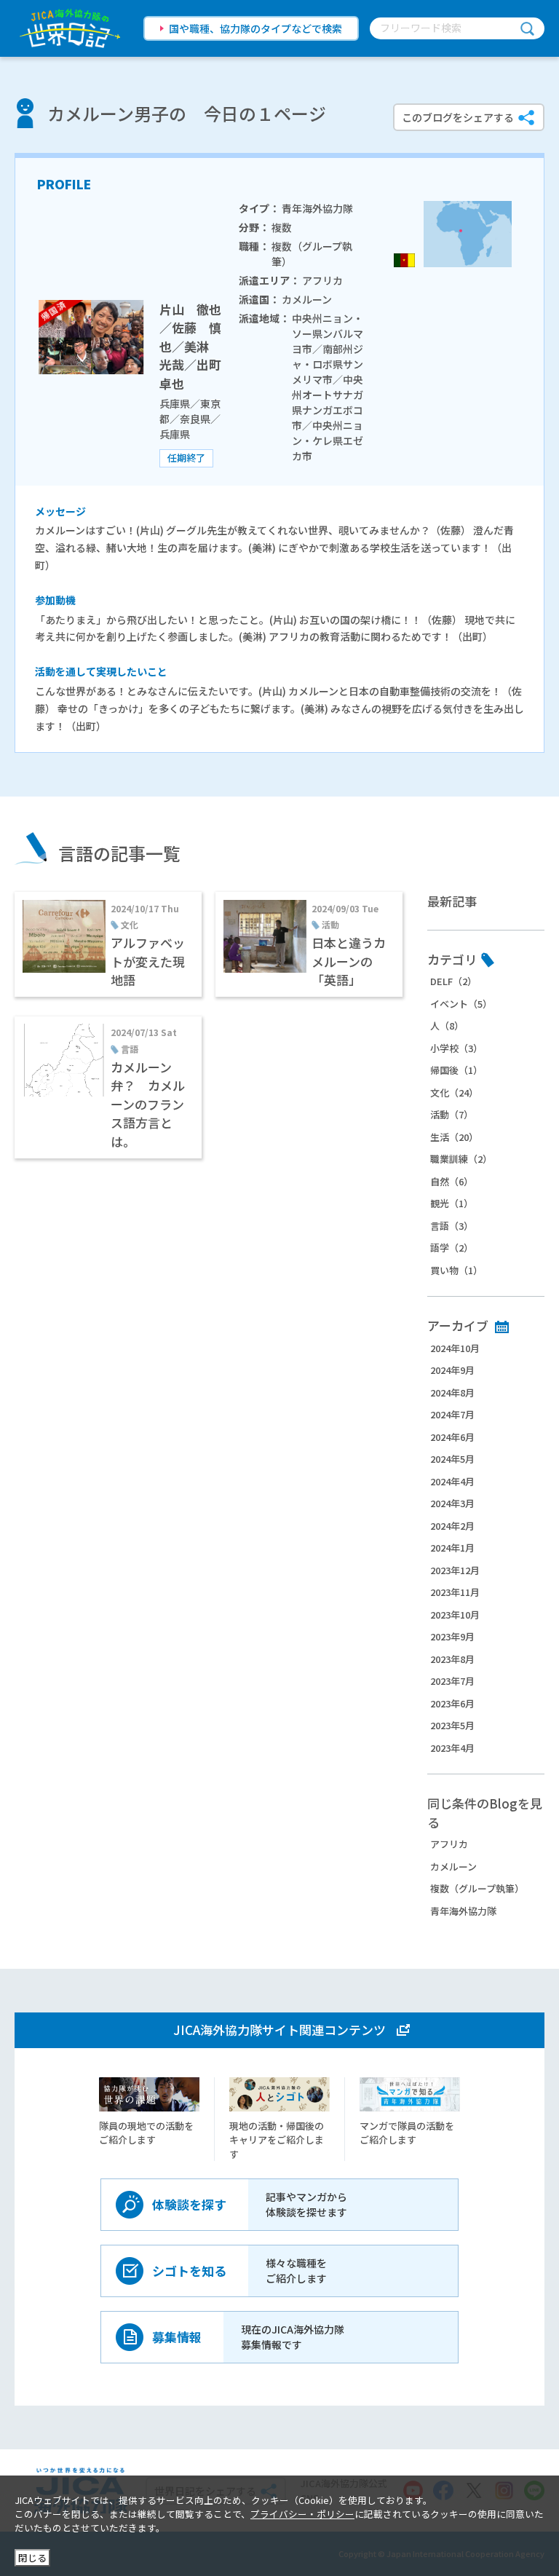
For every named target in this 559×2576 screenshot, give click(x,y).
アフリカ (449, 1844)
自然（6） (452, 1181)
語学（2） (452, 1248)
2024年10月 (455, 1348)
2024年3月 (452, 1503)
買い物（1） (456, 1270)
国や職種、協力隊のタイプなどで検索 (255, 28)
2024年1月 (452, 1548)
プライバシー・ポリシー (302, 2514)
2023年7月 (452, 1681)
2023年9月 (452, 1636)
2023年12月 (455, 1570)
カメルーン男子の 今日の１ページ (187, 113)
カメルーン (453, 1866)
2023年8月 (452, 1659)
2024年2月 (452, 1526)
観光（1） (452, 1203)
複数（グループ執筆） (477, 1888)
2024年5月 (452, 1459)
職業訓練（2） (461, 1159)
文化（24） (454, 1093)
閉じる (32, 2557)
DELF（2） (453, 981)
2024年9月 (452, 1370)
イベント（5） (461, 1004)
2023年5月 (452, 1725)
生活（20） (454, 1137)
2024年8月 (452, 1392)
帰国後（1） (456, 1070)
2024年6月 (452, 1437)
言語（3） (452, 1226)
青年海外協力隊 (463, 1911)
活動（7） (452, 1114)
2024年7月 (452, 1414)
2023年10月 (455, 1615)
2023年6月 (452, 1703)
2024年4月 (452, 1481)
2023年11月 (455, 1592)
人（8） (447, 1026)
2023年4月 (452, 1748)
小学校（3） (456, 1048)
